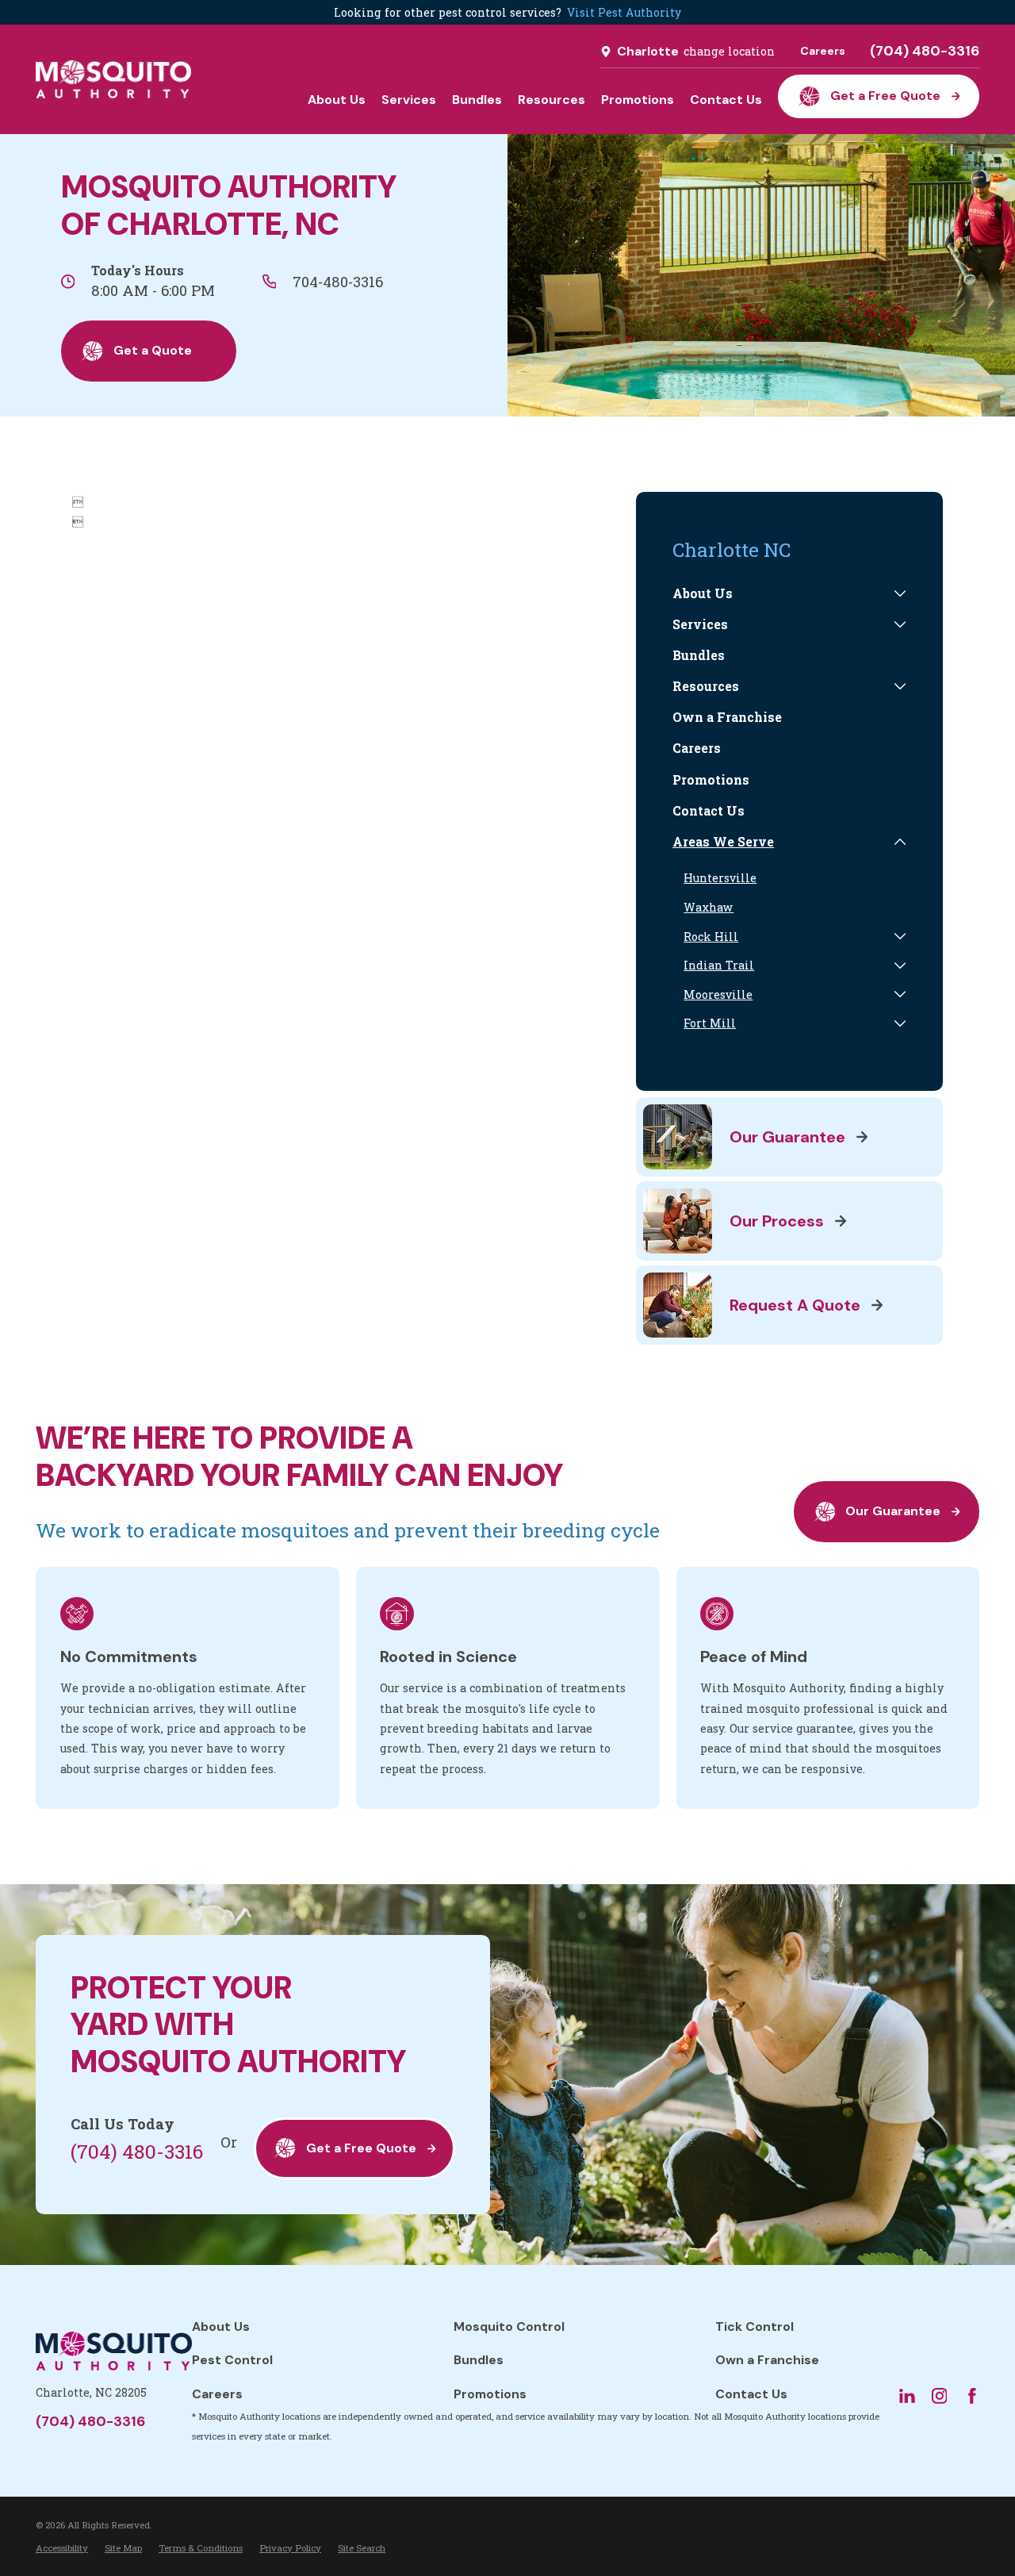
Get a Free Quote (885, 96)
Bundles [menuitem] (477, 100)
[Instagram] (940, 2396)
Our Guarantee (893, 1511)
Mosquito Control (509, 2326)
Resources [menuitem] (552, 100)
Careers (823, 51)
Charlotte (648, 51)
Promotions (490, 2394)
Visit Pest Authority (624, 12)
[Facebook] (972, 2396)
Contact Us (751, 2394)
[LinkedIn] (907, 2396)
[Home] (113, 79)
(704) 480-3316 (925, 52)
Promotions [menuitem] (638, 100)
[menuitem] (780, 594)
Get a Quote (153, 350)
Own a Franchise (767, 2360)
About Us (221, 2326)
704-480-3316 (338, 282)
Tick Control (755, 2326)
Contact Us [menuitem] (726, 100)
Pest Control (232, 2360)
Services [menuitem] (409, 100)
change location (729, 51)
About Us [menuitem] (337, 100)
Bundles (479, 2360)
